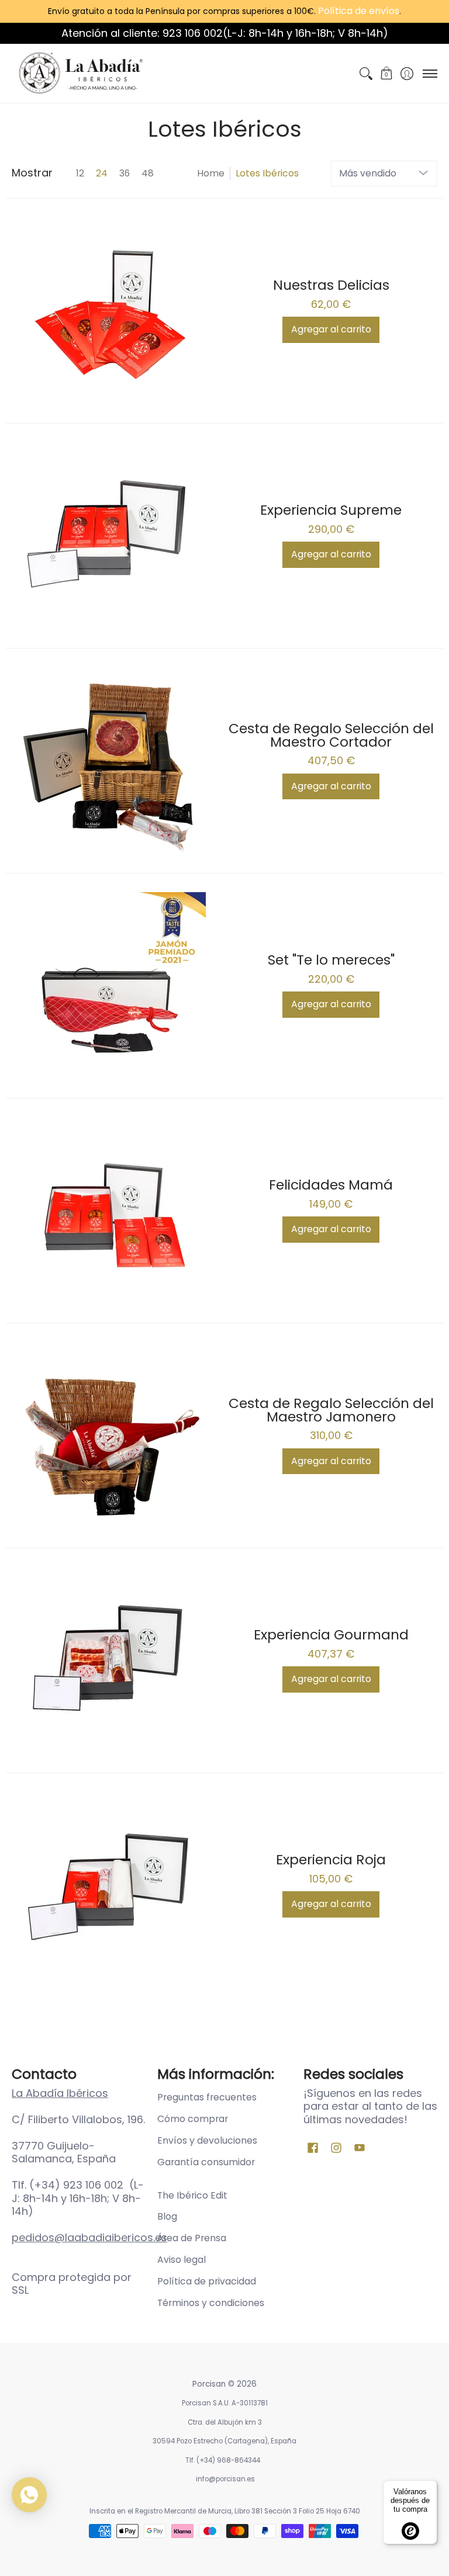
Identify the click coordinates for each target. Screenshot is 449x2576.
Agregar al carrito (331, 329)
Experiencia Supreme (331, 510)
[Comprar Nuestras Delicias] (112, 311)
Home (211, 173)
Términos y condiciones (211, 2303)
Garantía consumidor (206, 2162)
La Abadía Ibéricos (60, 2093)
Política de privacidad (207, 2281)
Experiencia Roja (331, 1859)
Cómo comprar (193, 2119)
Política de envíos (359, 11)
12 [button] (80, 173)
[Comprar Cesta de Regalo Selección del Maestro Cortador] (112, 761)
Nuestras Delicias (331, 285)
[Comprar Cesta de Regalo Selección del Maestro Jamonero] (112, 1436)
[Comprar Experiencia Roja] (112, 1885)
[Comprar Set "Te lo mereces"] (112, 986)
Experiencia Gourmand (331, 1634)
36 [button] (125, 173)
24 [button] (102, 173)
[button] (386, 73)
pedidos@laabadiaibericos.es (89, 2237)
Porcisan (209, 2384)
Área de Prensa (192, 2238)
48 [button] (148, 173)
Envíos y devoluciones (207, 2140)
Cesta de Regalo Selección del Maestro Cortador (331, 735)
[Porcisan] (85, 73)
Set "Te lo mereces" (331, 960)
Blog (167, 2216)
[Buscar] (366, 73)
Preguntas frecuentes (207, 2097)
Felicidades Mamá (331, 1185)
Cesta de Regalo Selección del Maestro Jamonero (331, 1410)
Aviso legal (182, 2260)
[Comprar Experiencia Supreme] (112, 536)
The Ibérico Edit (192, 2195)
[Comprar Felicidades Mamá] (112, 1211)
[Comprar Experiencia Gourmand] (112, 1660)
